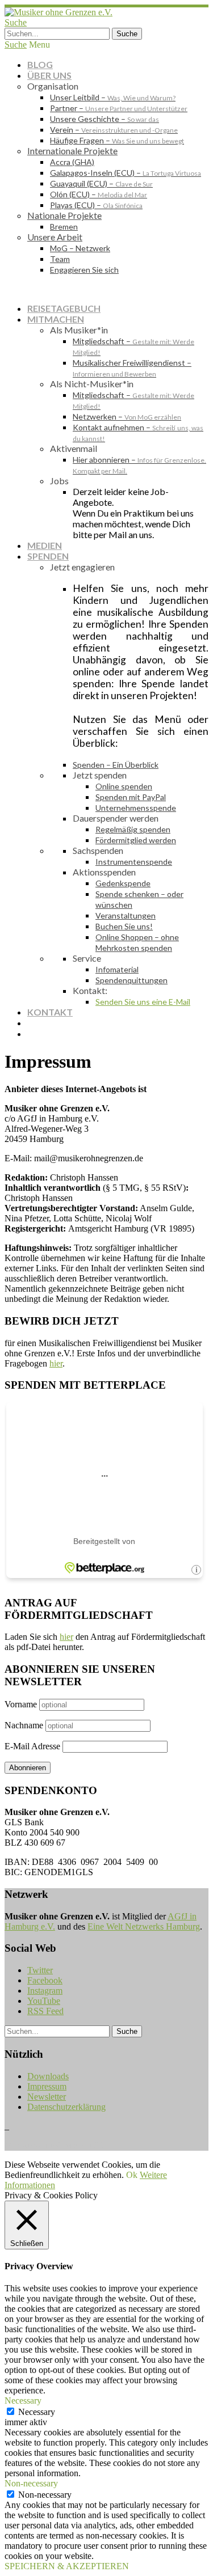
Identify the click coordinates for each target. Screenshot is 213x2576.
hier (56, 1363)
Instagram (45, 1991)
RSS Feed (45, 2011)
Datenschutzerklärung (66, 2107)
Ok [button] (132, 2175)
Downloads (48, 2076)
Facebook (45, 1980)
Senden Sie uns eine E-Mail (143, 1002)
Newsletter (47, 2097)
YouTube (44, 2001)
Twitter (40, 1970)
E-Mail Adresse (32, 1746)
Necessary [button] (23, 2401)
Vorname (21, 1704)
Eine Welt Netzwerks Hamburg (144, 1926)
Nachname (24, 1725)
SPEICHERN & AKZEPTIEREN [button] (67, 2566)
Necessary (37, 2412)
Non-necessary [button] (31, 2483)
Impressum (47, 2086)
